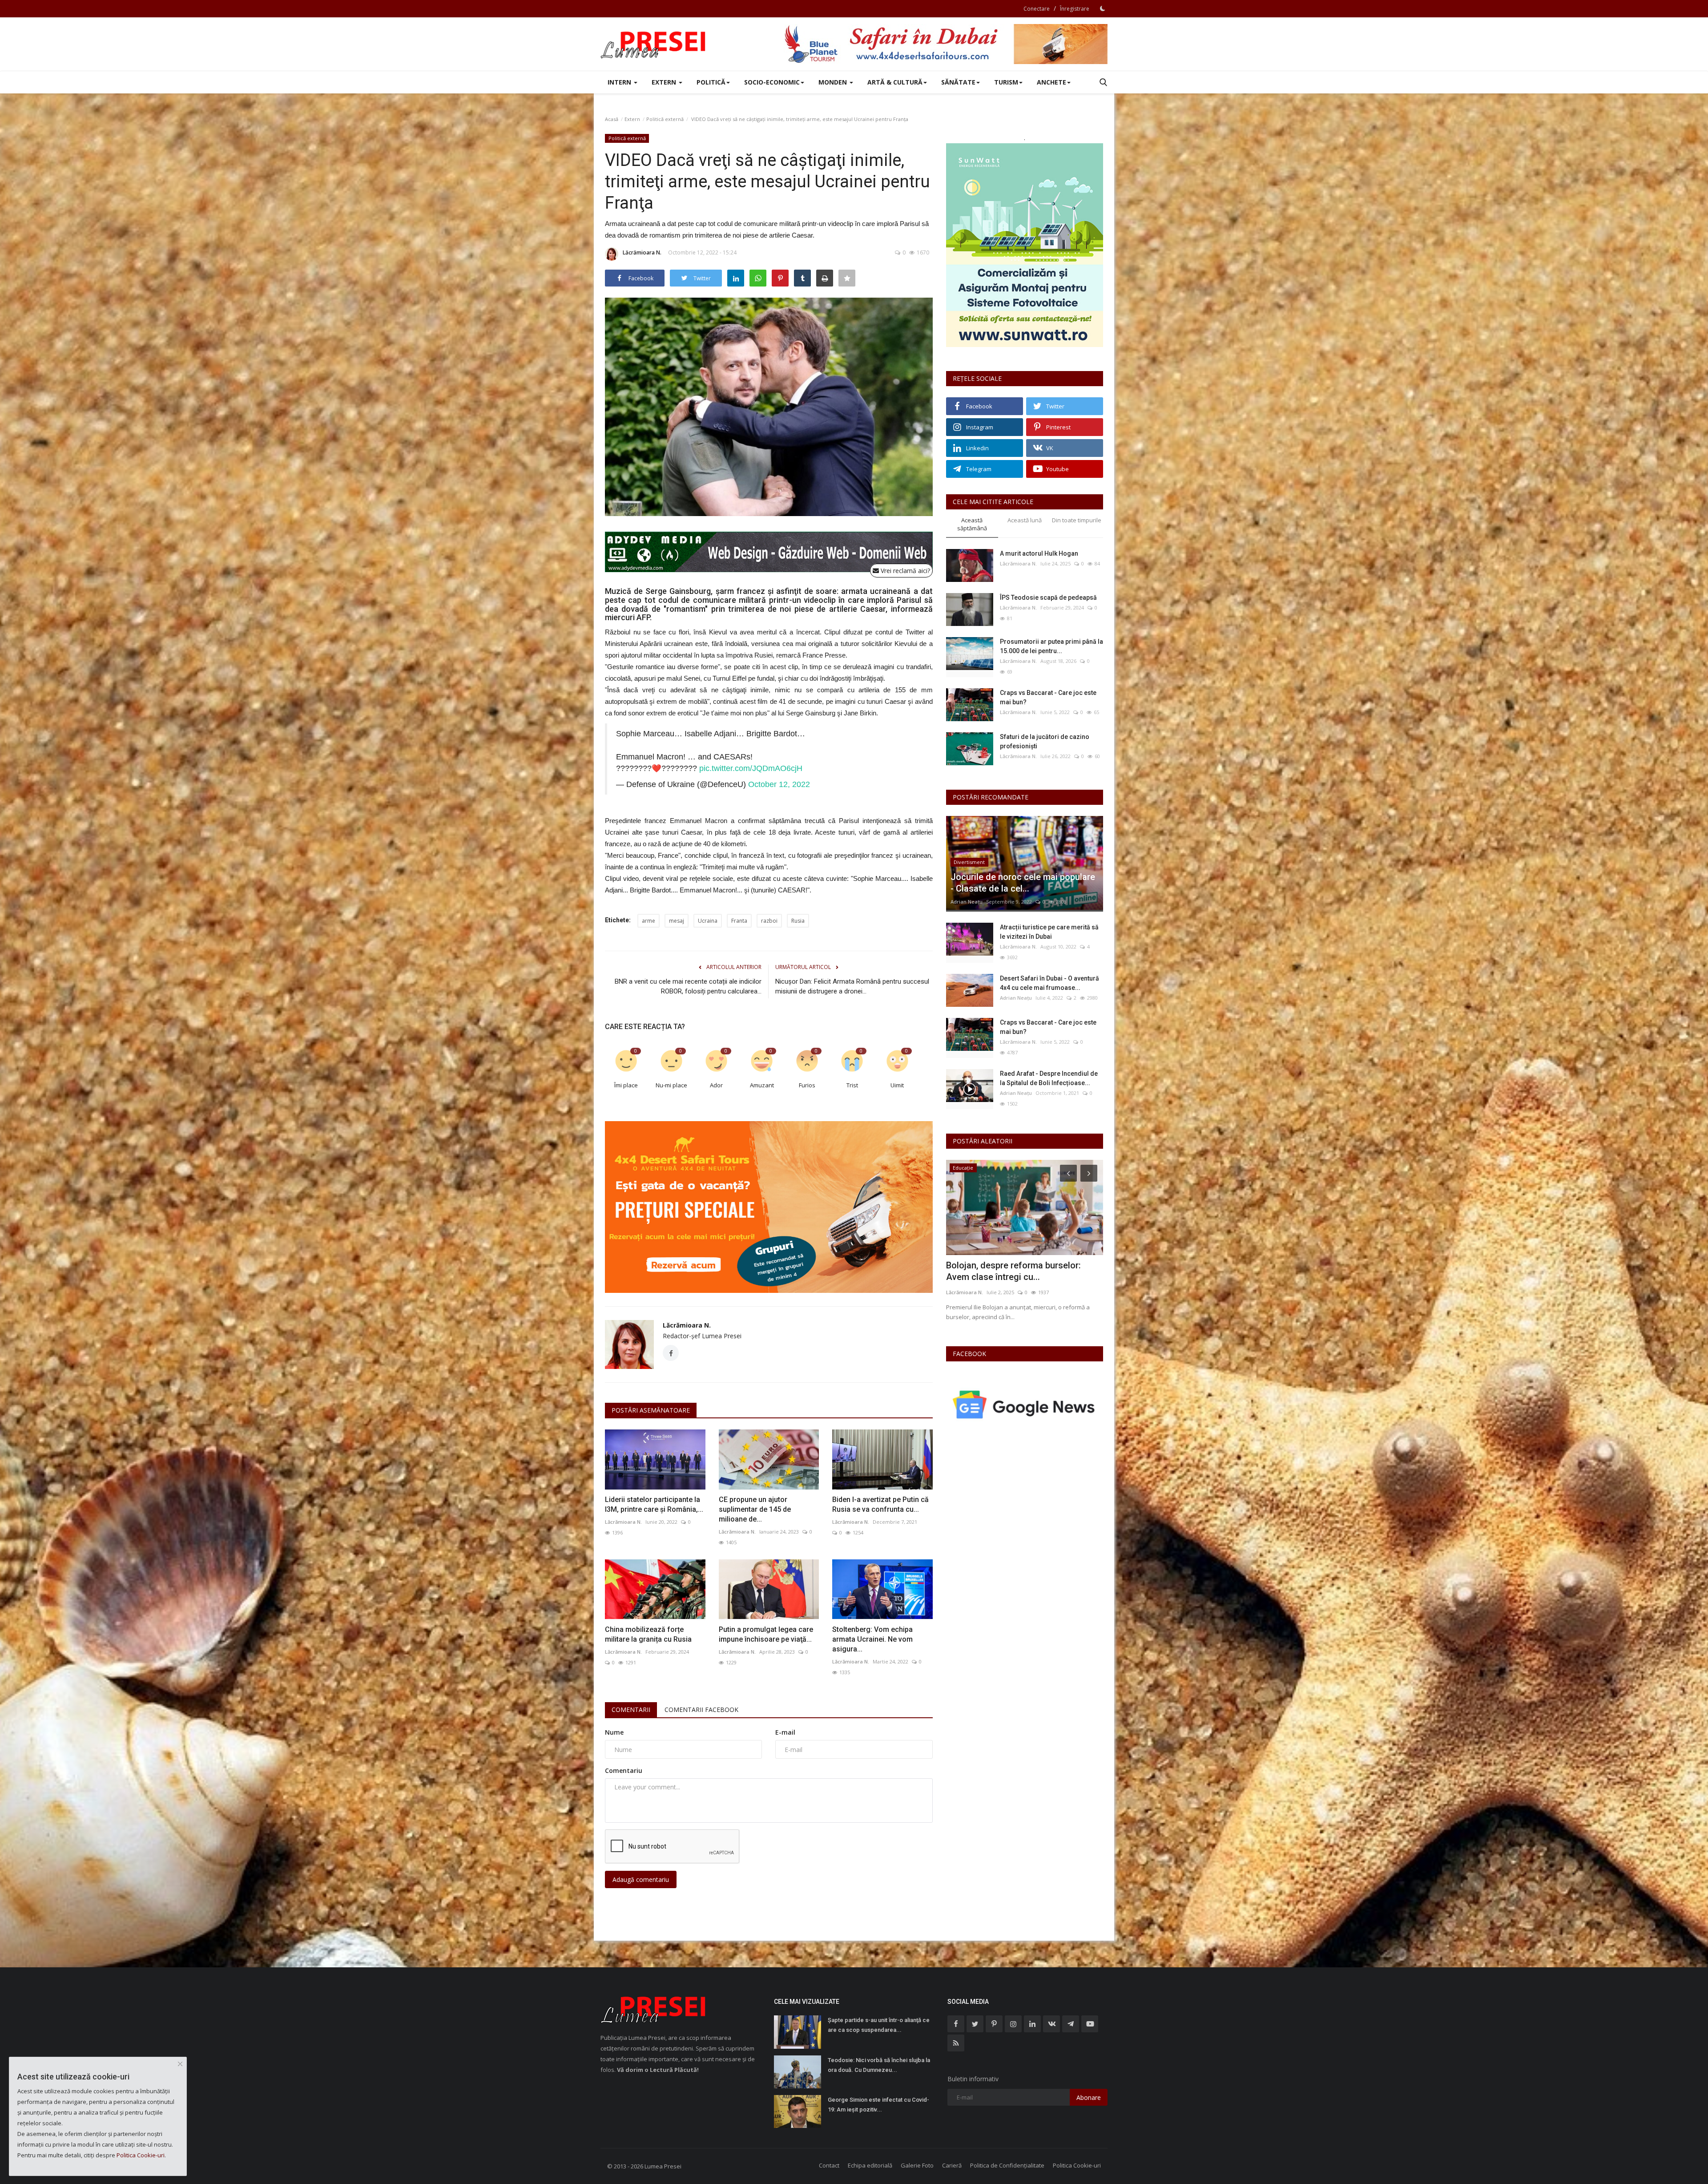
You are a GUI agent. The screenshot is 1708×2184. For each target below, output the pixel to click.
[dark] (1103, 8)
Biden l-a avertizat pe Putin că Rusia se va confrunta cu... (880, 1504)
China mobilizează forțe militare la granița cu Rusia (648, 1634)
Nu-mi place (671, 1085)
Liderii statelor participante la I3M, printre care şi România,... (654, 1504)
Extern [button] (665, 82)
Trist (852, 1085)
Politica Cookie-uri (1077, 2165)
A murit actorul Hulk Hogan (1039, 553)
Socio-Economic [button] (772, 82)
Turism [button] (1006, 82)
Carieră (952, 2165)
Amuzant (762, 1085)
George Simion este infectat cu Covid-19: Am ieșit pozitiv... (878, 2105)
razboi (769, 921)
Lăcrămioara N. (642, 252)
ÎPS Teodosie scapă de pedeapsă (1048, 597)
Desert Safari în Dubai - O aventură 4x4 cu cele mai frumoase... (1049, 983)
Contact (829, 2165)
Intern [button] (620, 82)
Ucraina (708, 921)
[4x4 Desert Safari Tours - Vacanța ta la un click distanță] (946, 44)
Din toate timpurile (1077, 520)
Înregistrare (1075, 9)
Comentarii (631, 1710)
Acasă (612, 119)
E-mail (785, 1732)
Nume (614, 1732)
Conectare (1037, 9)
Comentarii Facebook (701, 1710)
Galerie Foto (917, 2165)
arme (649, 921)
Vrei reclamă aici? (904, 571)
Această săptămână (972, 524)
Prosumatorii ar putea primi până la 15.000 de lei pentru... (1051, 646)
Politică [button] (711, 82)
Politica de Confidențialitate (1007, 2165)
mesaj (677, 921)
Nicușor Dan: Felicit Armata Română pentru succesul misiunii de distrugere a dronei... (852, 986)
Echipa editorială (870, 2165)
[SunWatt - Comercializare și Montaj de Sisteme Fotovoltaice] (1025, 245)
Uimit (897, 1085)
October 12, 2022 (779, 784)
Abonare (1089, 2097)
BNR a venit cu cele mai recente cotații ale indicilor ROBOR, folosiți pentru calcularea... (688, 986)
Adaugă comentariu (641, 1879)
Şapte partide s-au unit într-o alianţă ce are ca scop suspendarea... (879, 2025)
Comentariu (624, 1770)
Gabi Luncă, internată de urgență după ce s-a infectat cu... (1023, 1271)
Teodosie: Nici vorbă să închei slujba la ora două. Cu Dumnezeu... (879, 2065)
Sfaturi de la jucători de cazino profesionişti (1045, 741)
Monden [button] (834, 82)
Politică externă (665, 119)
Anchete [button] (1051, 82)
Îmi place (626, 1085)
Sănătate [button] (958, 82)
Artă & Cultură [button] (895, 82)
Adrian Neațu (967, 902)
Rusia (798, 921)
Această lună (1025, 520)
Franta (739, 921)
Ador (716, 1085)
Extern (632, 119)
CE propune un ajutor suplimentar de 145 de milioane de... (755, 1509)
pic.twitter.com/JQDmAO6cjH (751, 768)
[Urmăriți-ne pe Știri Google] (1025, 1404)
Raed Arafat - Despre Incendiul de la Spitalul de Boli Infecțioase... (1049, 1078)
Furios (807, 1085)
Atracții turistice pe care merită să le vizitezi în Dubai (1049, 932)
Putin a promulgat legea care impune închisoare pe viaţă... (766, 1634)
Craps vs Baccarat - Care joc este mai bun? (1048, 697)
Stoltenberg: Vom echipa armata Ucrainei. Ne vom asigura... (872, 1639)
